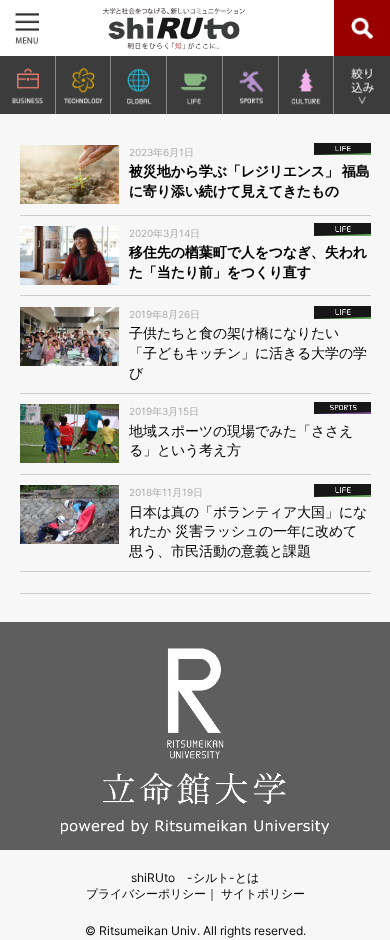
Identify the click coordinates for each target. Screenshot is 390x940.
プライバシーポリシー (146, 893)
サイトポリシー (263, 893)
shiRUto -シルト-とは (195, 877)
